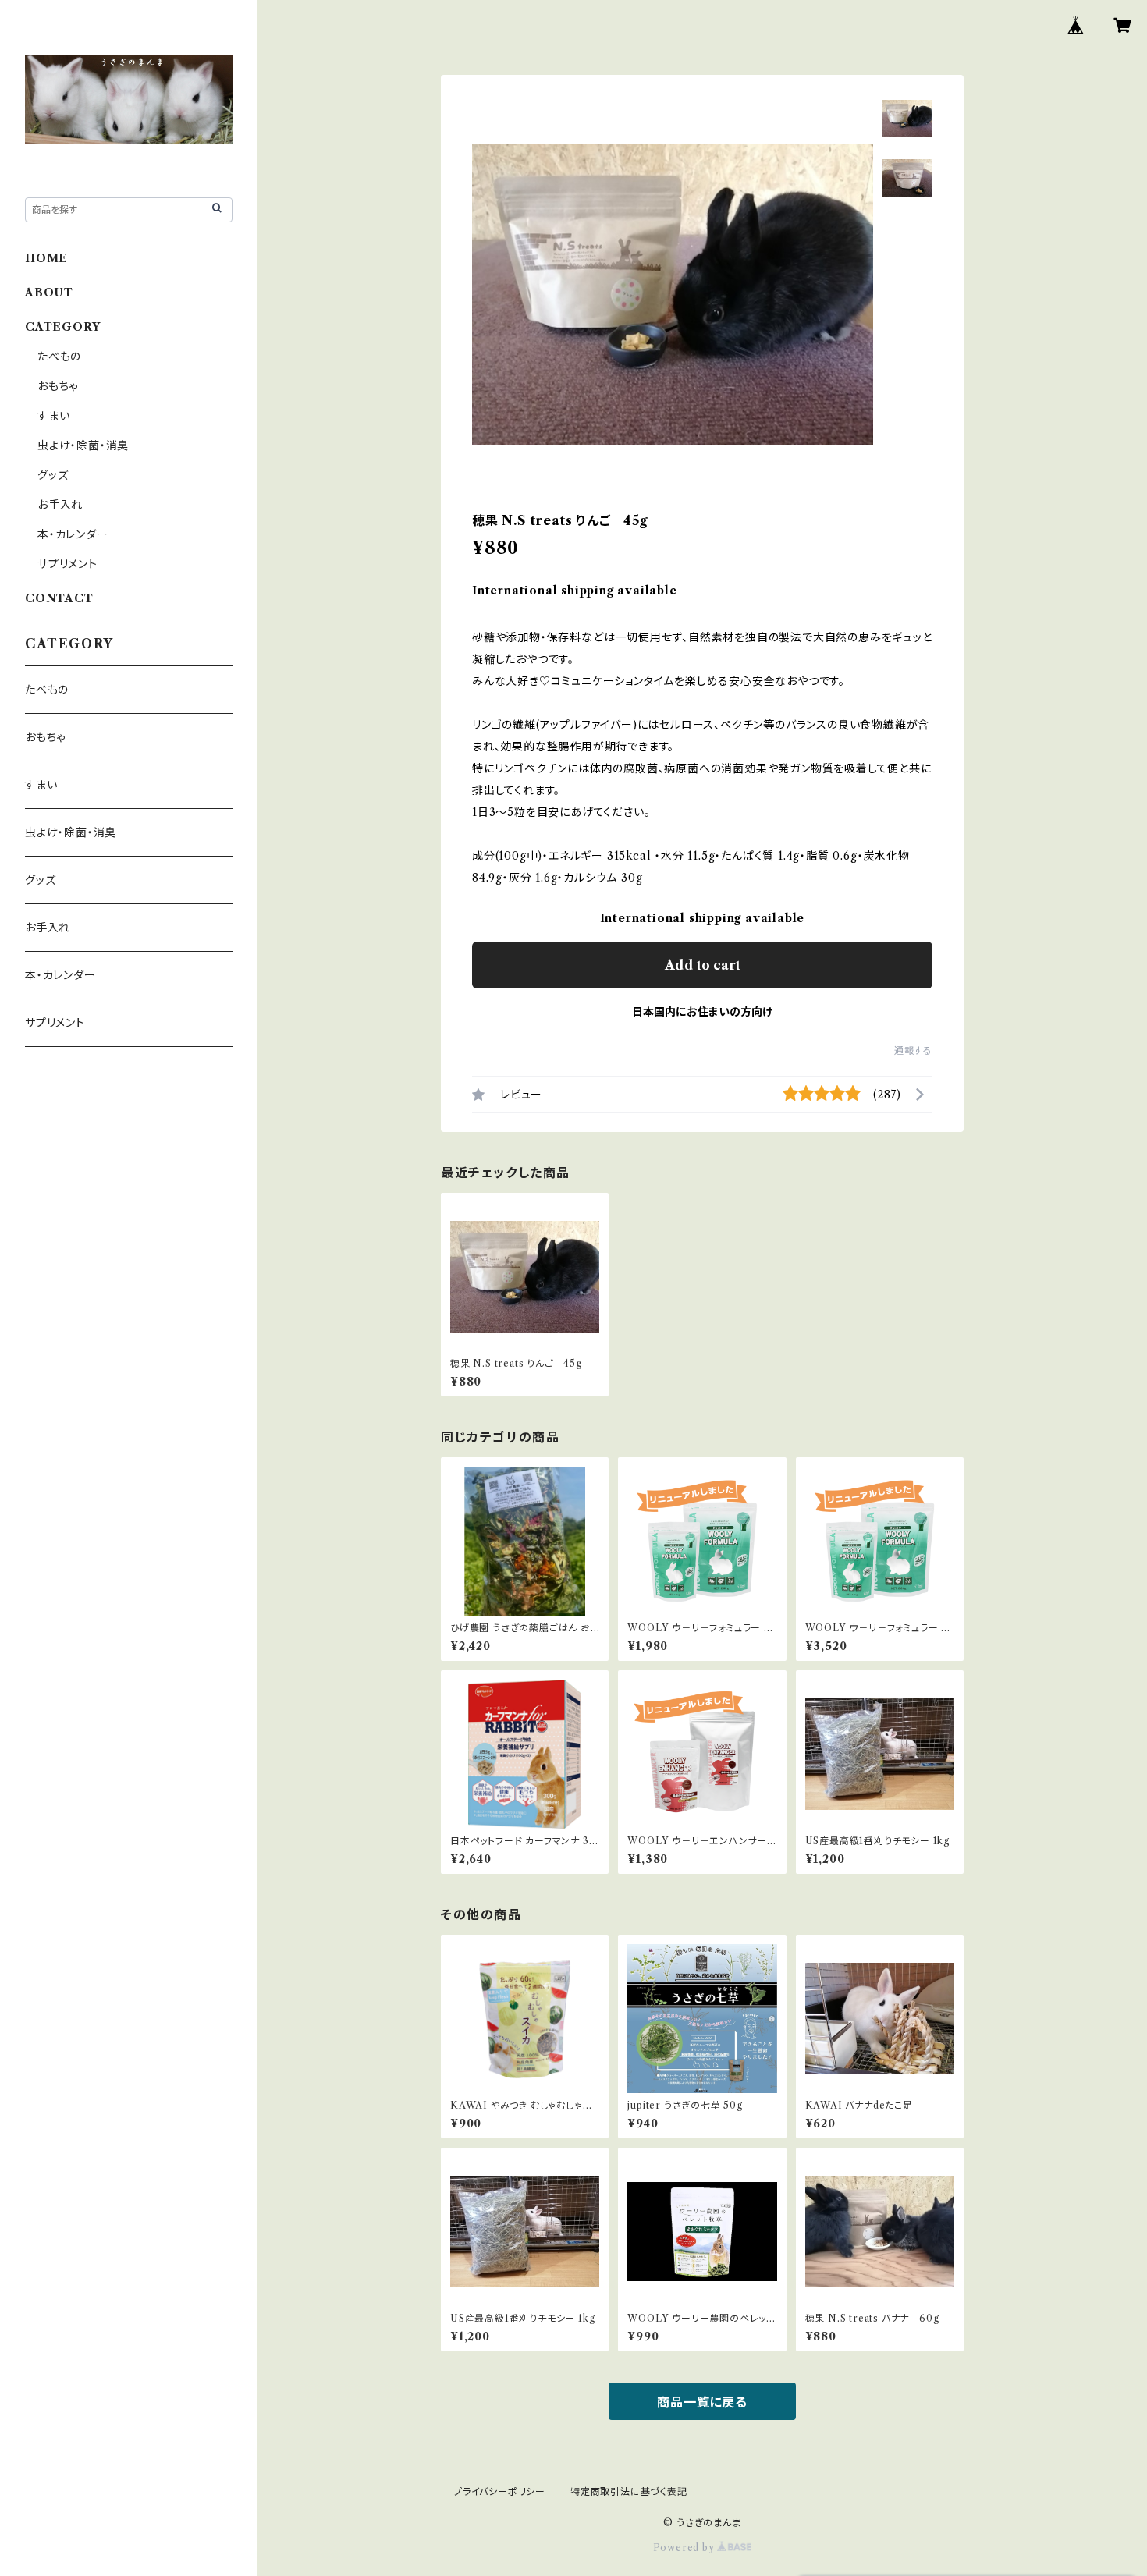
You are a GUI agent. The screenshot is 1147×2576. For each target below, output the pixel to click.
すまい (53, 416)
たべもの (59, 357)
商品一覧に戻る (702, 2402)
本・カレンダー (73, 534)
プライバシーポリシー (499, 2491)
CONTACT (59, 598)
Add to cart (703, 965)
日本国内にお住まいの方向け (702, 1012)
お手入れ (60, 505)
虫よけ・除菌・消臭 (83, 445)
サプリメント (67, 564)
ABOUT (49, 293)
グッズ (53, 475)
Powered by (685, 2548)
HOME (46, 258)
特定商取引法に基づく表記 (629, 2491)
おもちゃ (58, 386)
